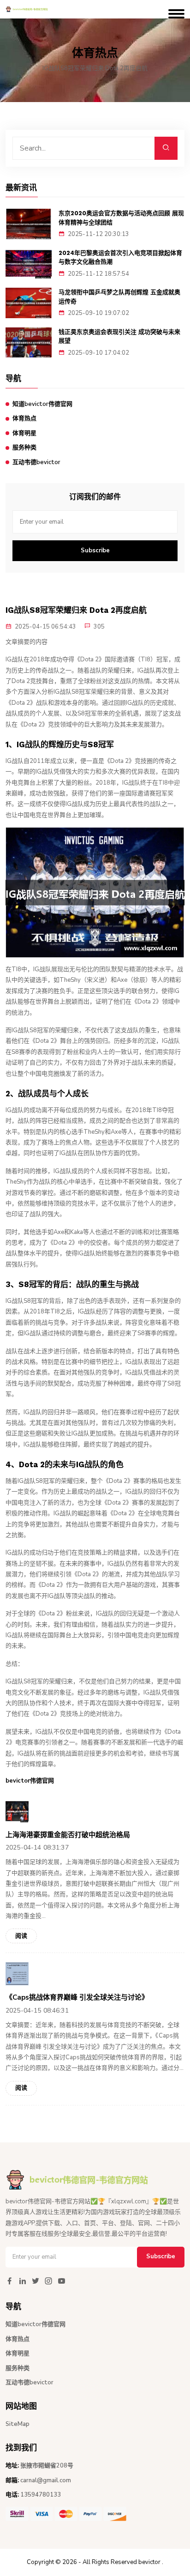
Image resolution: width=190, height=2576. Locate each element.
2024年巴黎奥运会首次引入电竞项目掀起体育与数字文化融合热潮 (120, 257)
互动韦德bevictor (36, 462)
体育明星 (24, 433)
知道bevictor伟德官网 (42, 404)
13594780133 (41, 2495)
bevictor (149, 2562)
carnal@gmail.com (46, 2480)
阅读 (21, 1936)
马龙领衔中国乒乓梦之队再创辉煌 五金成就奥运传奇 (119, 297)
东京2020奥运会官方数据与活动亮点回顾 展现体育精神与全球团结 (121, 218)
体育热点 (24, 418)
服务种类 (24, 447)
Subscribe (95, 550)
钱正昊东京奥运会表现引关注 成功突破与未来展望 (119, 336)
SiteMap (18, 2424)
